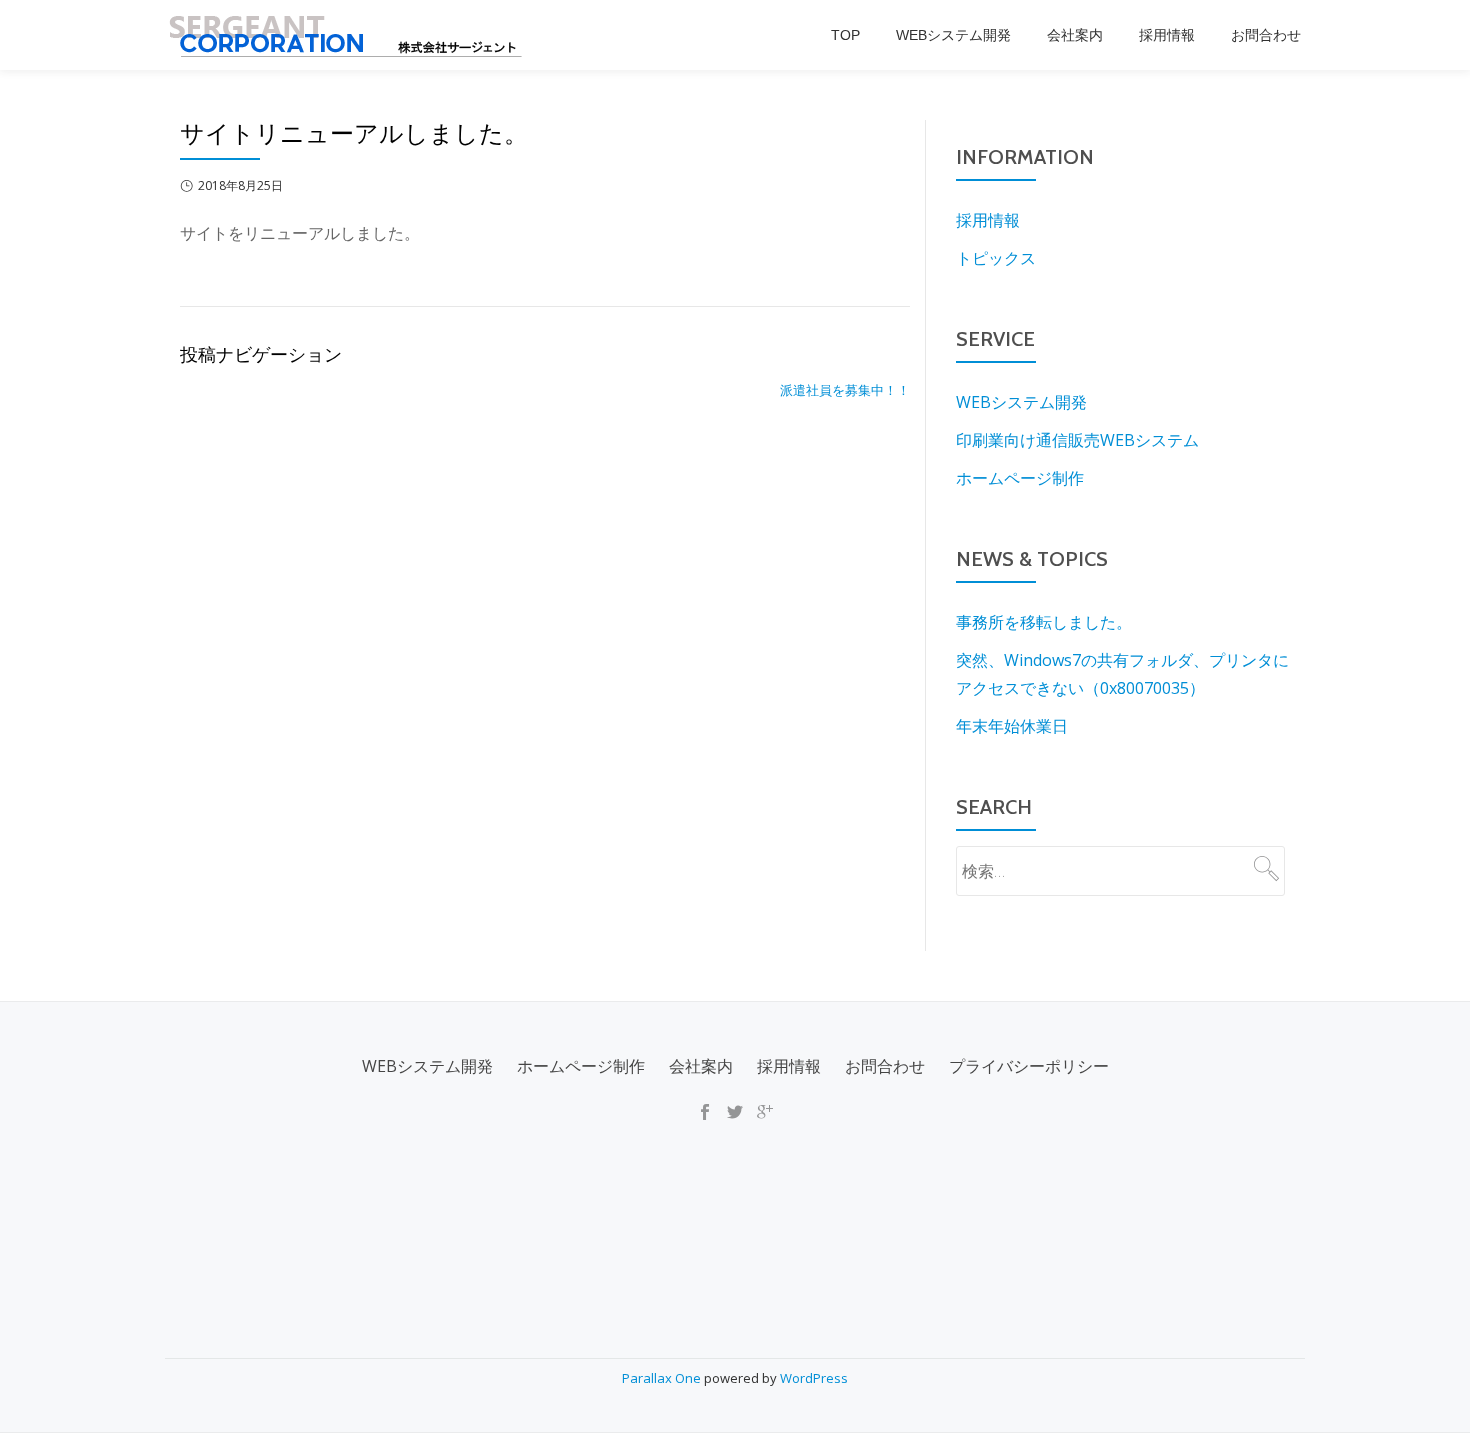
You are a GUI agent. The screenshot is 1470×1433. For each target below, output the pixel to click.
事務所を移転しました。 (1044, 622)
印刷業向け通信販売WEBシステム (1077, 440)
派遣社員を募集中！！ (845, 390)
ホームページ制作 (1020, 478)
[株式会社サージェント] (347, 35)
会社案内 (1075, 35)
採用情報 (1167, 35)
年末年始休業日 (1012, 726)
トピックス (996, 258)
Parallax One (663, 1378)
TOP (845, 35)
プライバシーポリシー (1029, 1066)
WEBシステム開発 (953, 35)
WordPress (814, 1378)
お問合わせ (1266, 35)
